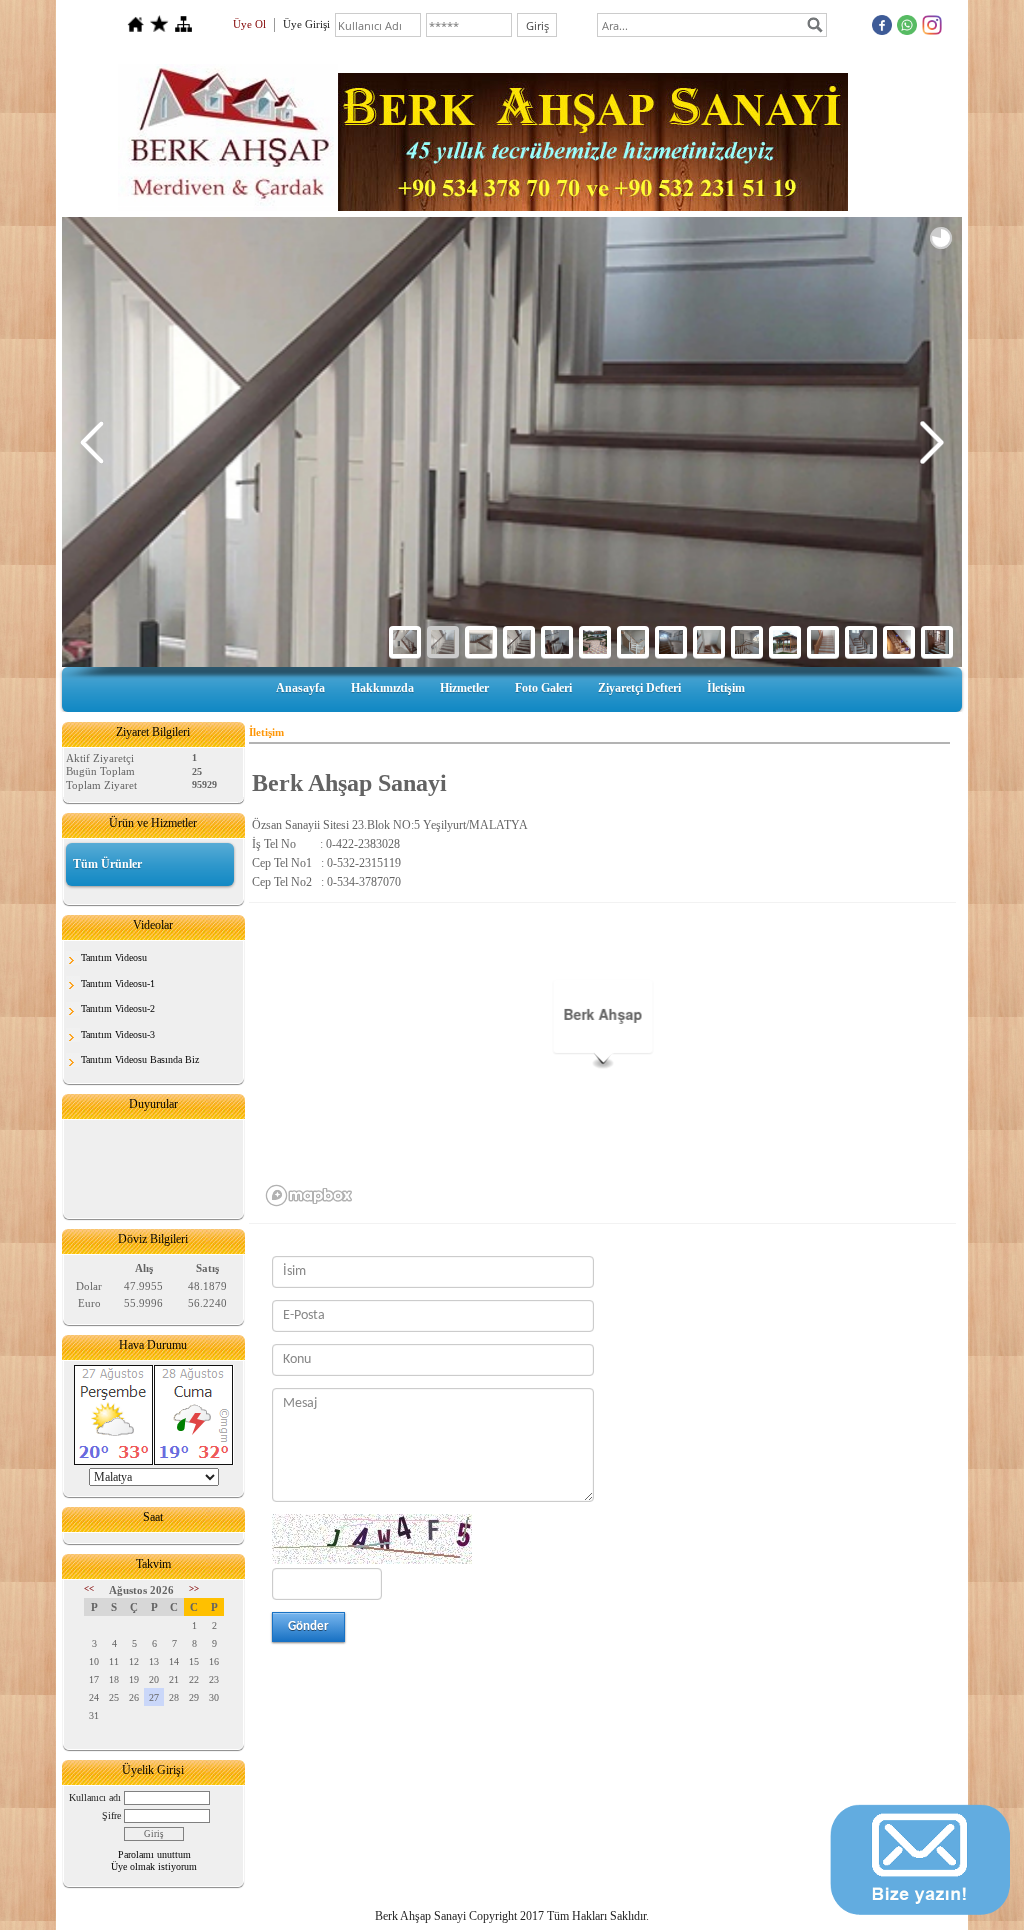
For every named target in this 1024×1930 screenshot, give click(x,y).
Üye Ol (249, 24)
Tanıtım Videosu (114, 957)
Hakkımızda (382, 688)
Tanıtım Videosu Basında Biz (140, 1059)
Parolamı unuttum (154, 1854)
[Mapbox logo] (309, 1195)
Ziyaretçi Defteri (639, 688)
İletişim (726, 688)
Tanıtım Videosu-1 (118, 983)
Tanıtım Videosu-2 (118, 1008)
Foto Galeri (543, 688)
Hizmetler (464, 688)
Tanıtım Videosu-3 (118, 1034)
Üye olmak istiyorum (154, 1866)
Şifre (111, 1815)
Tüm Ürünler (107, 864)
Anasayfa (300, 688)
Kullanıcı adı (95, 1797)
